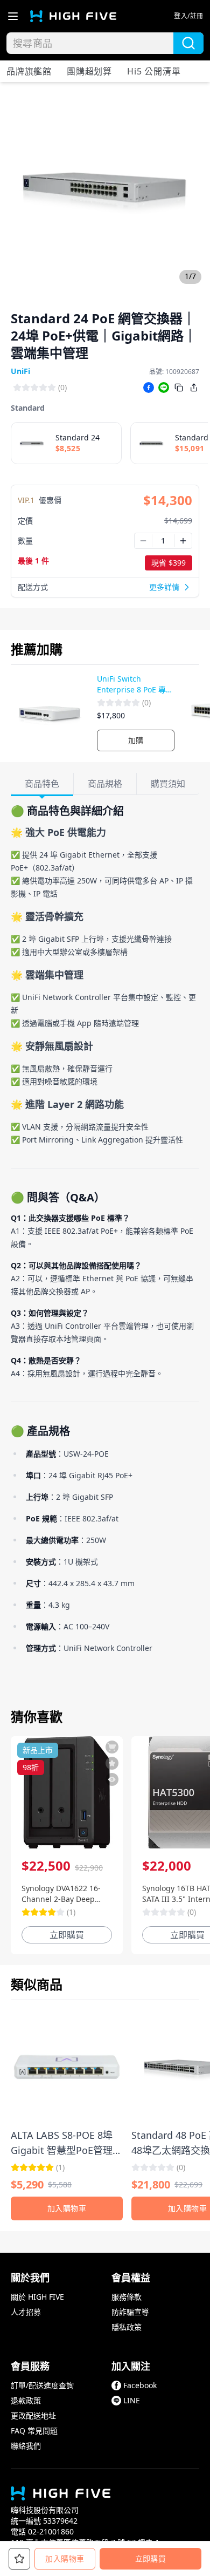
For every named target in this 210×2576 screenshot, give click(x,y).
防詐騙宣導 (130, 2312)
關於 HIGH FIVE (37, 2297)
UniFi (20, 371)
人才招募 (26, 2312)
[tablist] (105, 784)
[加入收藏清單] (112, 1763)
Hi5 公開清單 (154, 71)
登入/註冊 (189, 16)
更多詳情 (164, 587)
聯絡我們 (26, 2446)
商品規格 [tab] (105, 784)
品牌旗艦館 (29, 71)
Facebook (140, 2385)
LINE (132, 2400)
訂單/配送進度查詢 (42, 2385)
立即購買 (150, 2558)
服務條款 (127, 2297)
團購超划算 (89, 71)
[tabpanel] (105, 1250)
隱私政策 (127, 2327)
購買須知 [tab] (168, 784)
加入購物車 (65, 2558)
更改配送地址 (33, 2415)
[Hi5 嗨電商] (73, 16)
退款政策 (26, 2400)
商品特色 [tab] (42, 784)
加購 (136, 740)
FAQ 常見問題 (34, 2431)
